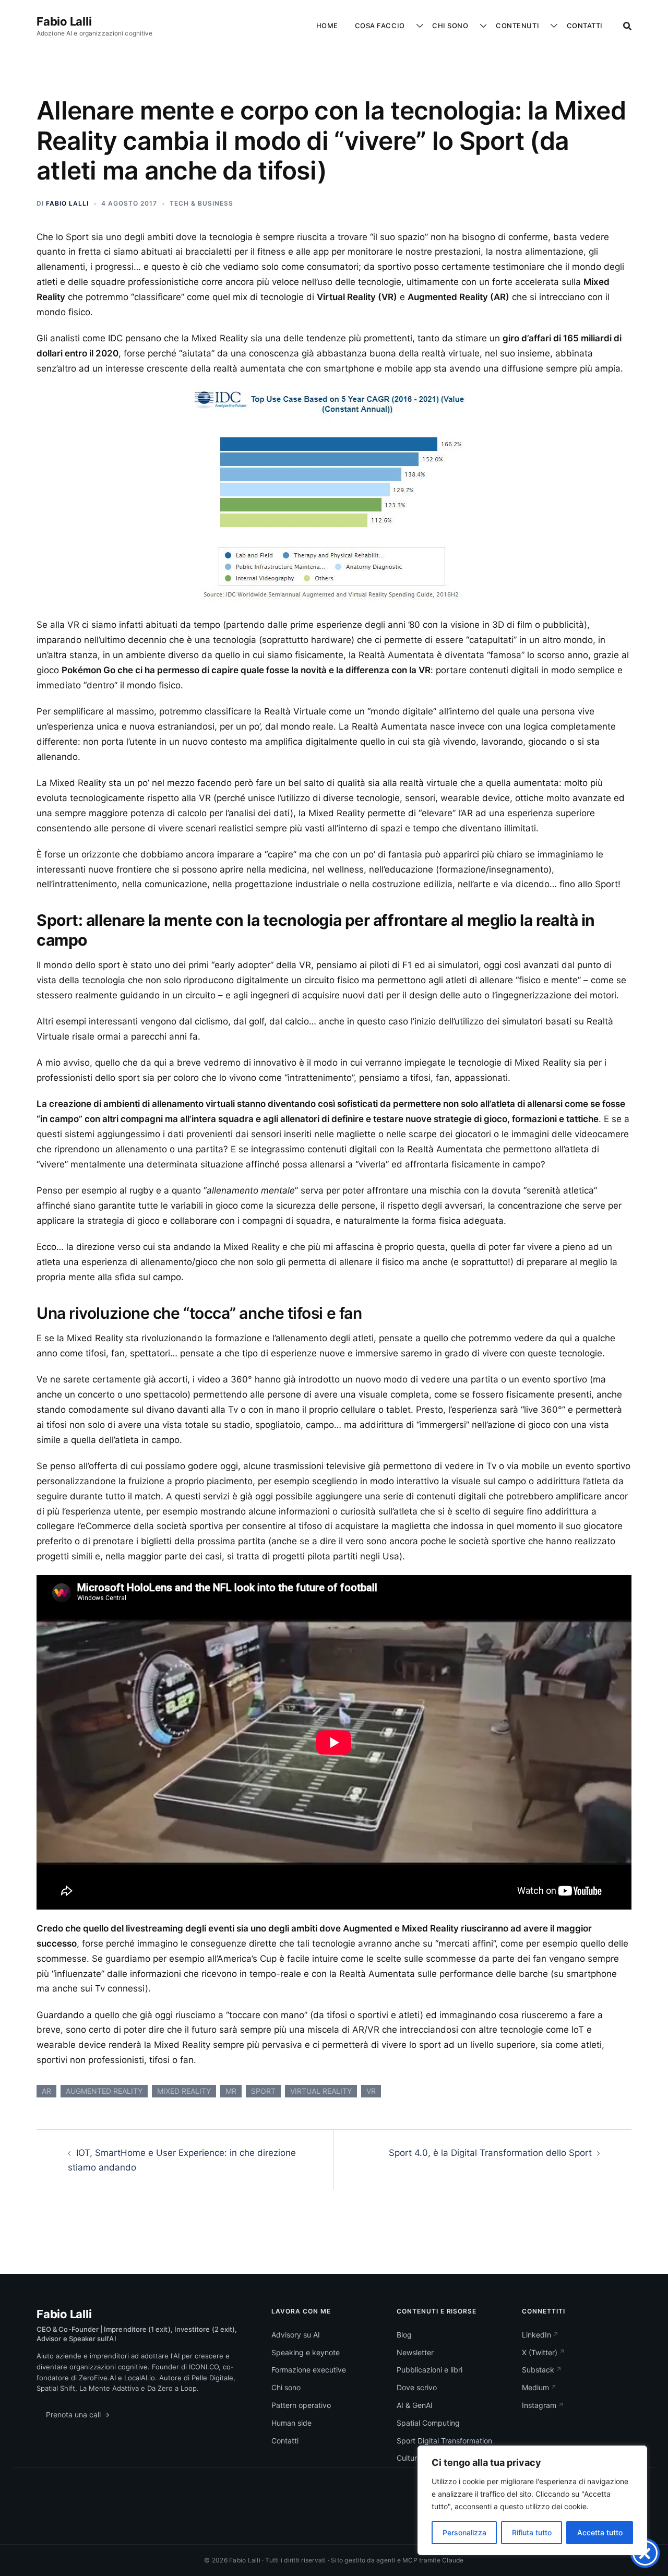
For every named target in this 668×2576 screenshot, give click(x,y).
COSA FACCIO (380, 26)
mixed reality (184, 2091)
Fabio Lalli (64, 21)
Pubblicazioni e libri (430, 2370)
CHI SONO (450, 26)
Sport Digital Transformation (444, 2441)
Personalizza (464, 2532)
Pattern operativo (466, 58)
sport (263, 2091)
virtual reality (321, 2091)
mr (231, 2091)
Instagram (539, 2405)
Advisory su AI (296, 2335)
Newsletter (518, 99)
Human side (291, 2423)
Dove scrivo (520, 120)
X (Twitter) (540, 2352)
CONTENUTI (517, 26)
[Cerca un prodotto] (627, 26)
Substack (538, 2370)
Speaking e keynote (306, 2352)
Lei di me (451, 141)
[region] (532, 2500)
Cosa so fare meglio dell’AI (481, 79)
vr (371, 2091)
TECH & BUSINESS (201, 203)
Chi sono (286, 2387)
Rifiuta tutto (532, 2532)
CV (441, 120)
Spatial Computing (428, 2423)
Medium (535, 2387)
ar (46, 2091)
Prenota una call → (78, 2414)
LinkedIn (536, 2335)
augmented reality (104, 2091)
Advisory (374, 58)
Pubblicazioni (523, 79)
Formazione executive (309, 2370)
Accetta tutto (600, 2532)
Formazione (378, 99)
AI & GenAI (415, 2405)
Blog (507, 58)
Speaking (375, 79)
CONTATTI (585, 26)
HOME (327, 26)
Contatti (285, 2441)
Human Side (457, 99)
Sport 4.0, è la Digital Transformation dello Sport (490, 2153)
